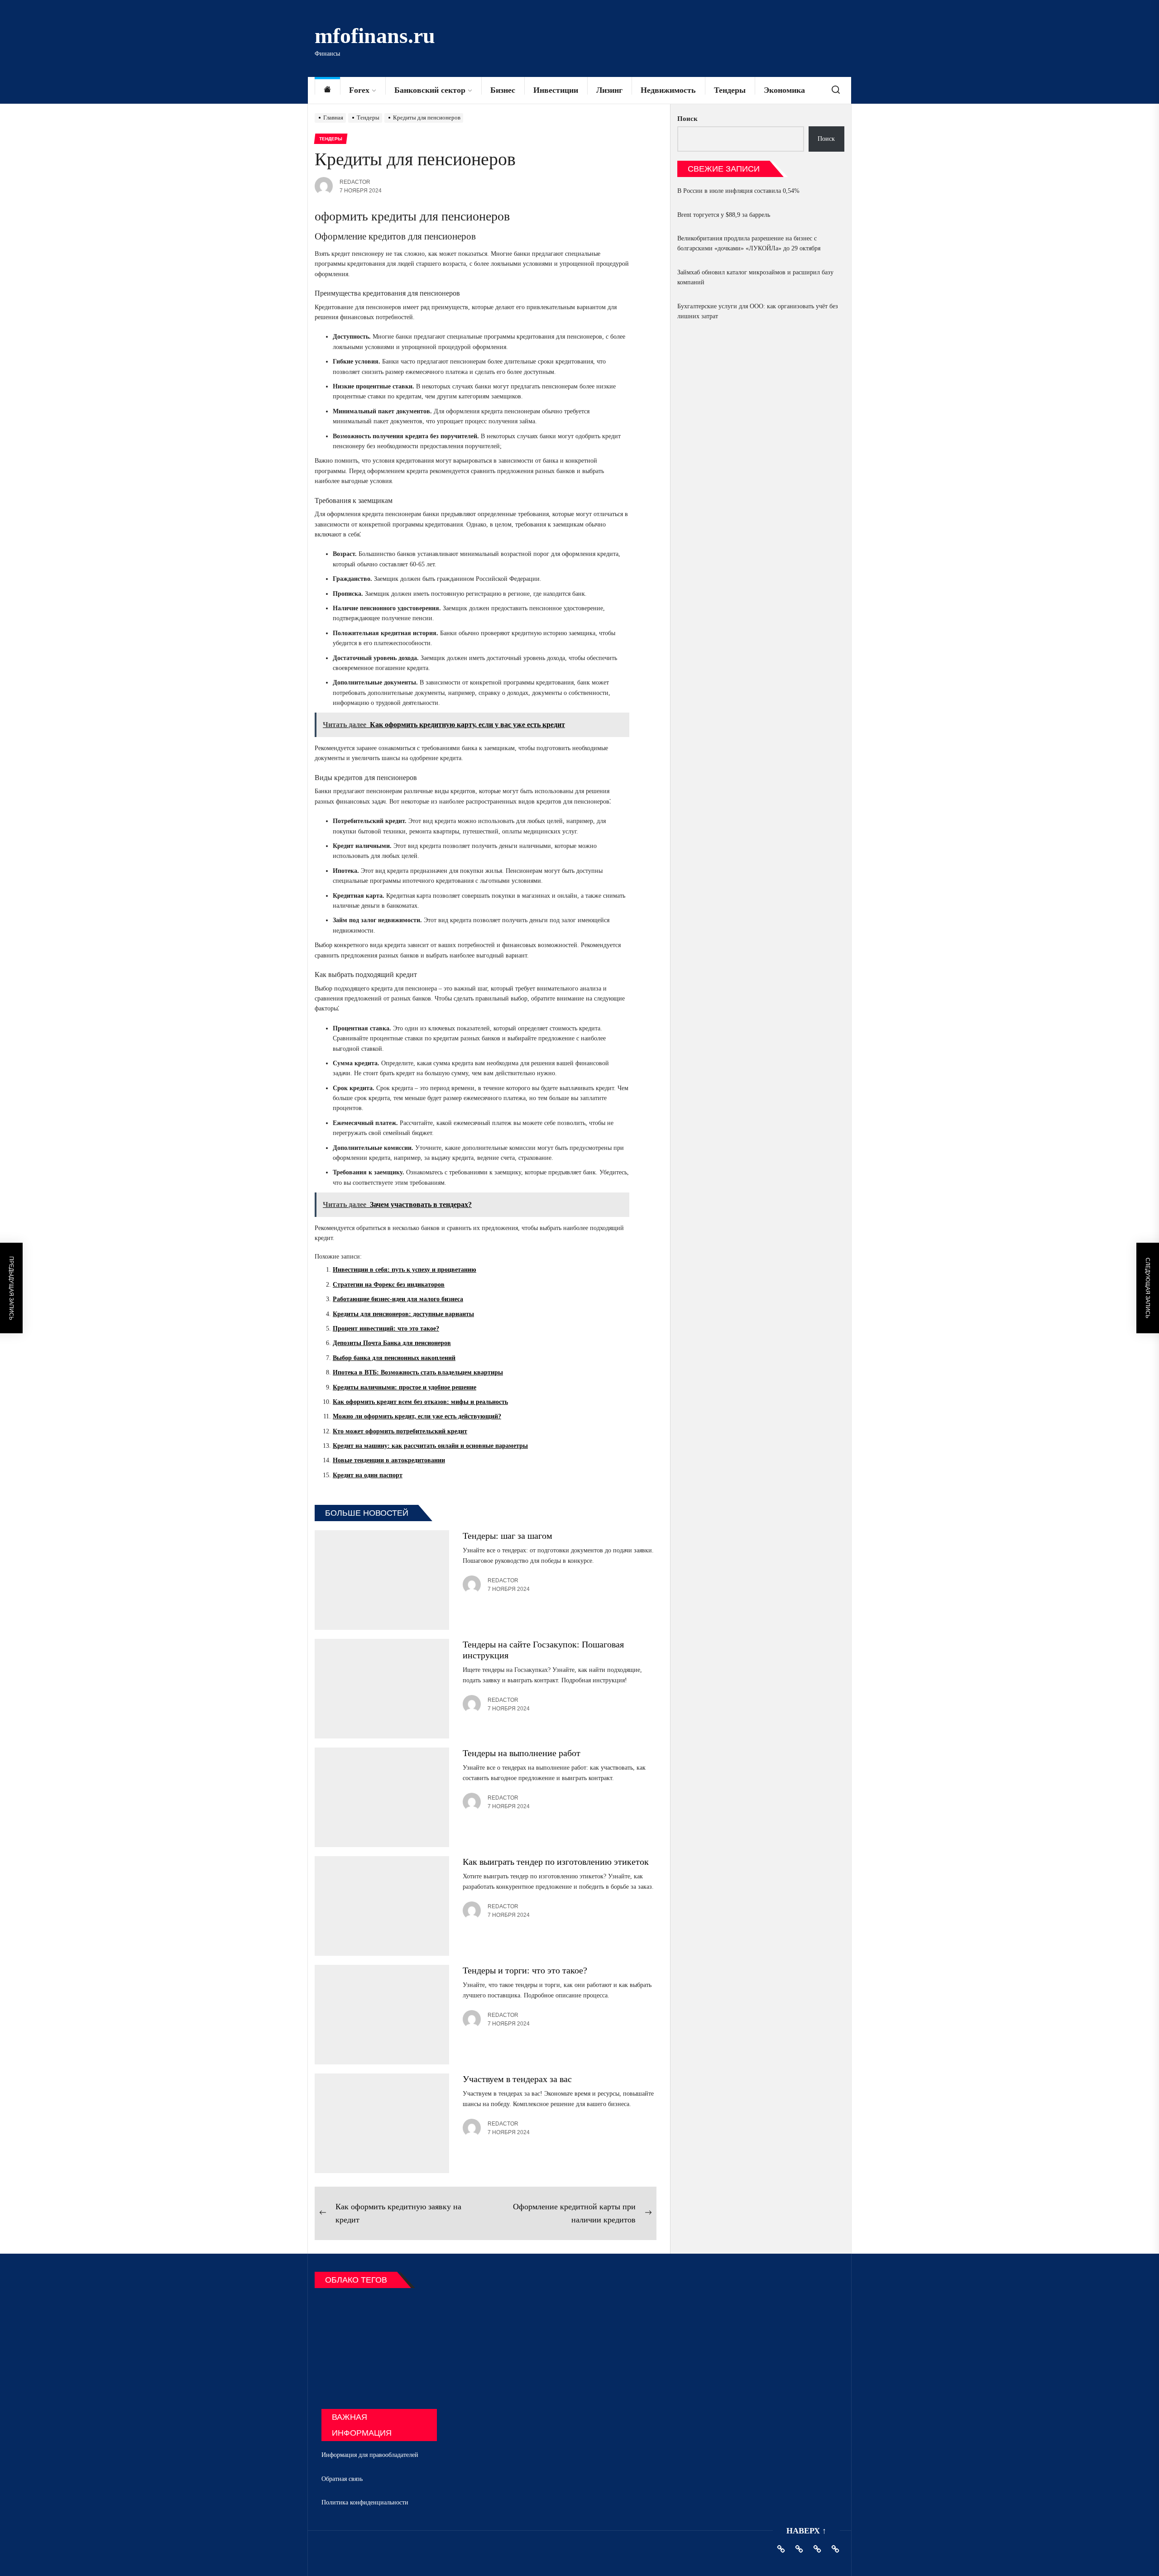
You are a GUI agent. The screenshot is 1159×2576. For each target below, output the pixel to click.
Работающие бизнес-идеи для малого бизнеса (398, 1299)
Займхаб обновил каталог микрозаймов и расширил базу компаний (755, 277)
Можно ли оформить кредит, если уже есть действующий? (417, 1416)
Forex (359, 90)
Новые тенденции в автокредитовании (389, 1460)
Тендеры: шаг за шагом (508, 1536)
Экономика (784, 90)
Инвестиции (556, 90)
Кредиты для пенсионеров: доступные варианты (403, 1314)
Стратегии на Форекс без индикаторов (389, 1285)
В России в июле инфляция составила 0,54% (738, 191)
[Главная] (327, 90)
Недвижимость (668, 90)
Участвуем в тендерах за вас (517, 2079)
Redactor (355, 182)
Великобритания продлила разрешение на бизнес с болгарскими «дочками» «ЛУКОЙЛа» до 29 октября (749, 243)
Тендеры (730, 90)
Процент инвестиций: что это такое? (386, 1329)
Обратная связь (342, 2479)
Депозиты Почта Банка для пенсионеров (392, 1343)
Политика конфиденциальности (365, 2502)
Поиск (687, 119)
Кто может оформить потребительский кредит (400, 1431)
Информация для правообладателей (370, 2455)
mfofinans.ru (375, 36)
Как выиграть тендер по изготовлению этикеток (556, 1862)
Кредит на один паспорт (368, 1475)
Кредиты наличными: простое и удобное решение (405, 1387)
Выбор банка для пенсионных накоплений (394, 1358)
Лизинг (609, 90)
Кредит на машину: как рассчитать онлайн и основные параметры (430, 1446)
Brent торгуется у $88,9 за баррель (724, 215)
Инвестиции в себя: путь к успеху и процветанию (405, 1270)
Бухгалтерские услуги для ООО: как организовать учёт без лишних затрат (758, 311)
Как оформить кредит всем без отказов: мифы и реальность (420, 1402)
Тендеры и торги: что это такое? (525, 1970)
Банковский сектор (430, 90)
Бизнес (503, 90)
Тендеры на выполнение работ (522, 1753)
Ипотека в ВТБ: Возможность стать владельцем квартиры (418, 1372)
